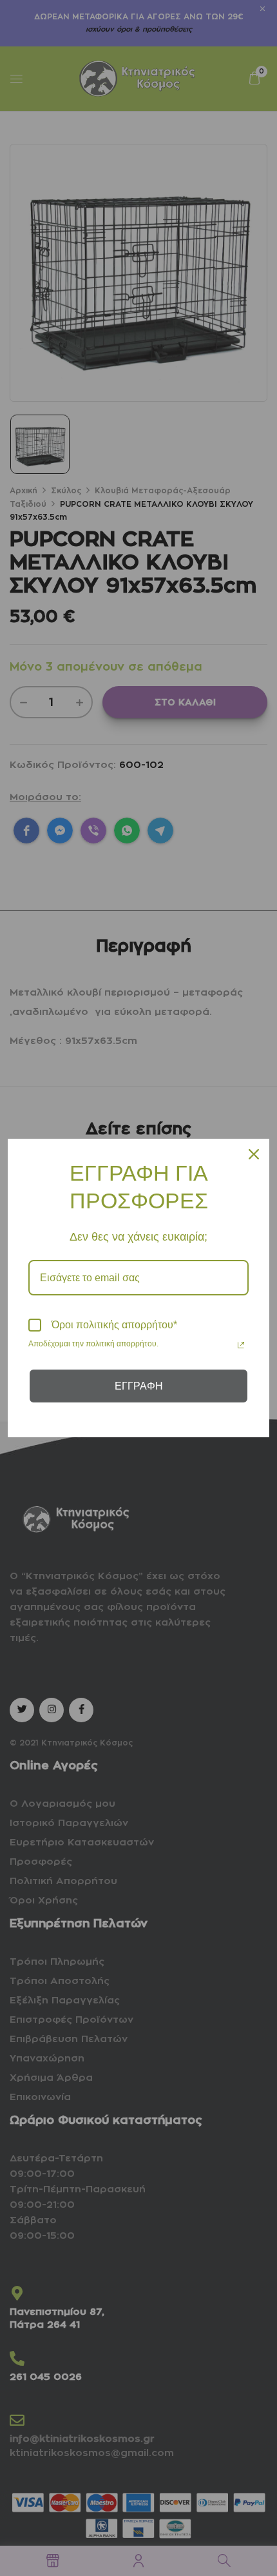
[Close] (254, 1154)
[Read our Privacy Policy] (241, 1345)
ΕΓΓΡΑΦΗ (139, 1386)
